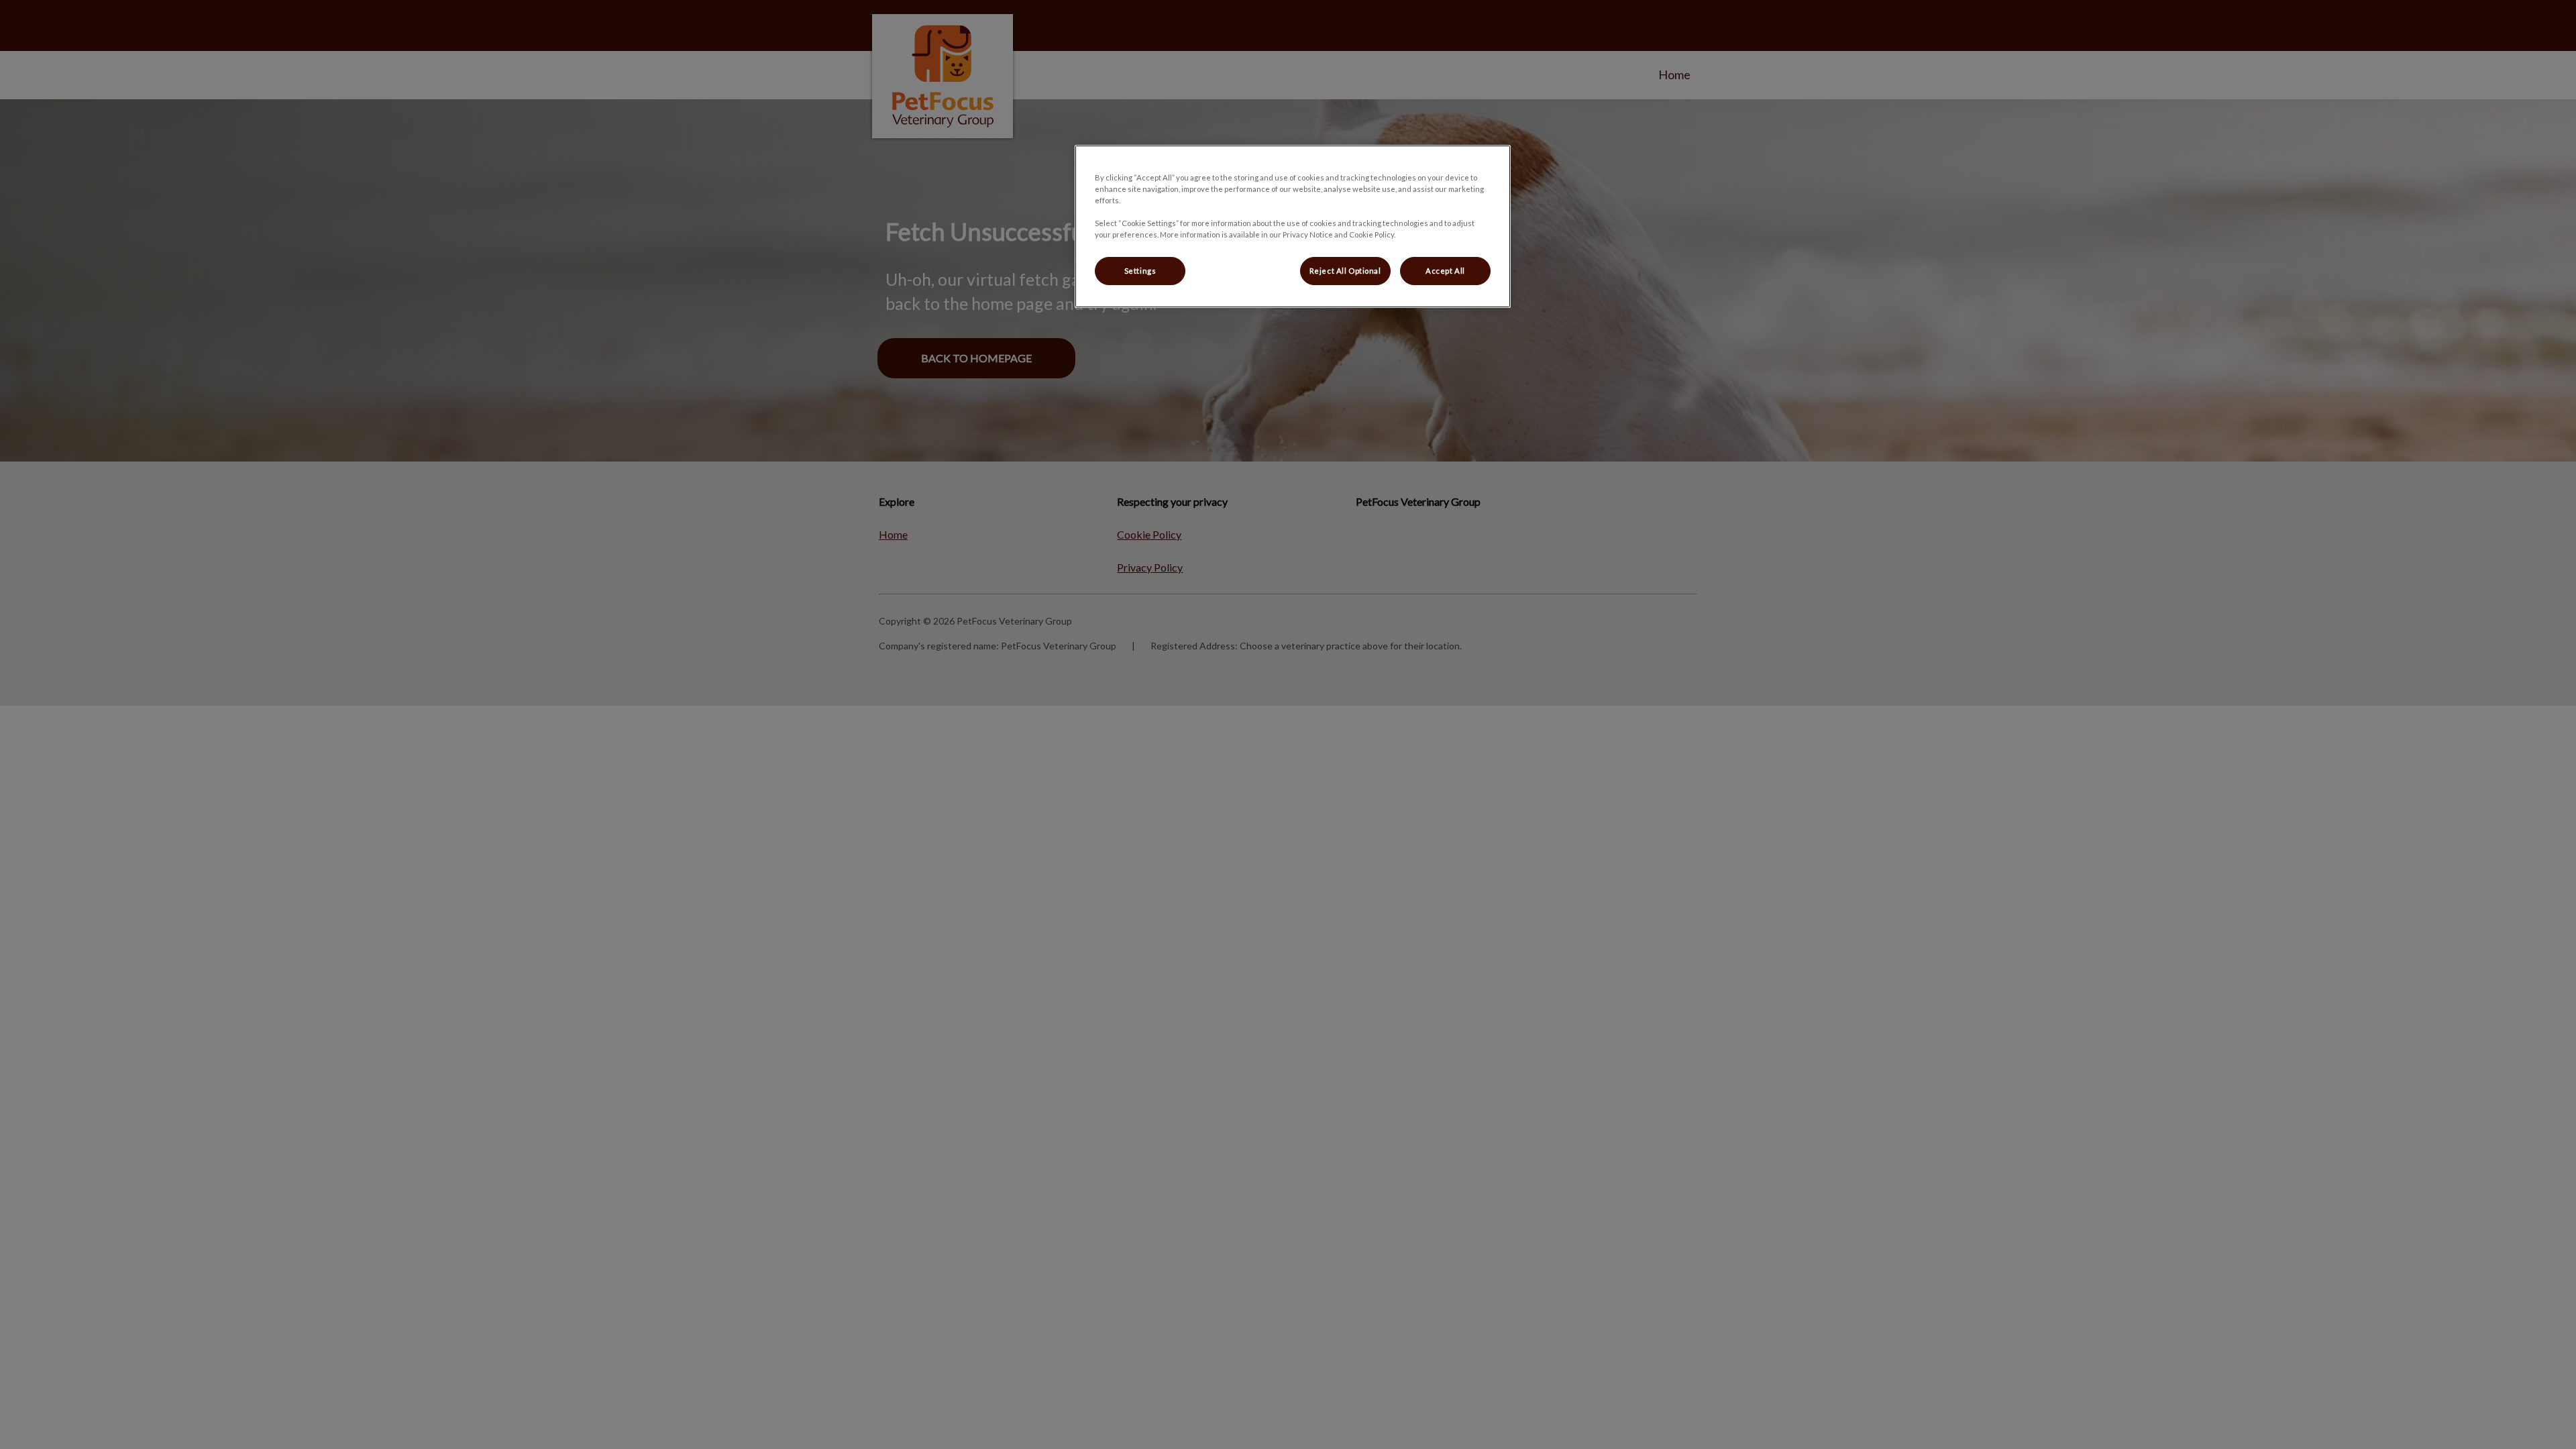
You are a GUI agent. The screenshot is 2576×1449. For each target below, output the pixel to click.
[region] (1293, 226)
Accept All (1445, 271)
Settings (1140, 271)
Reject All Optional (1345, 271)
